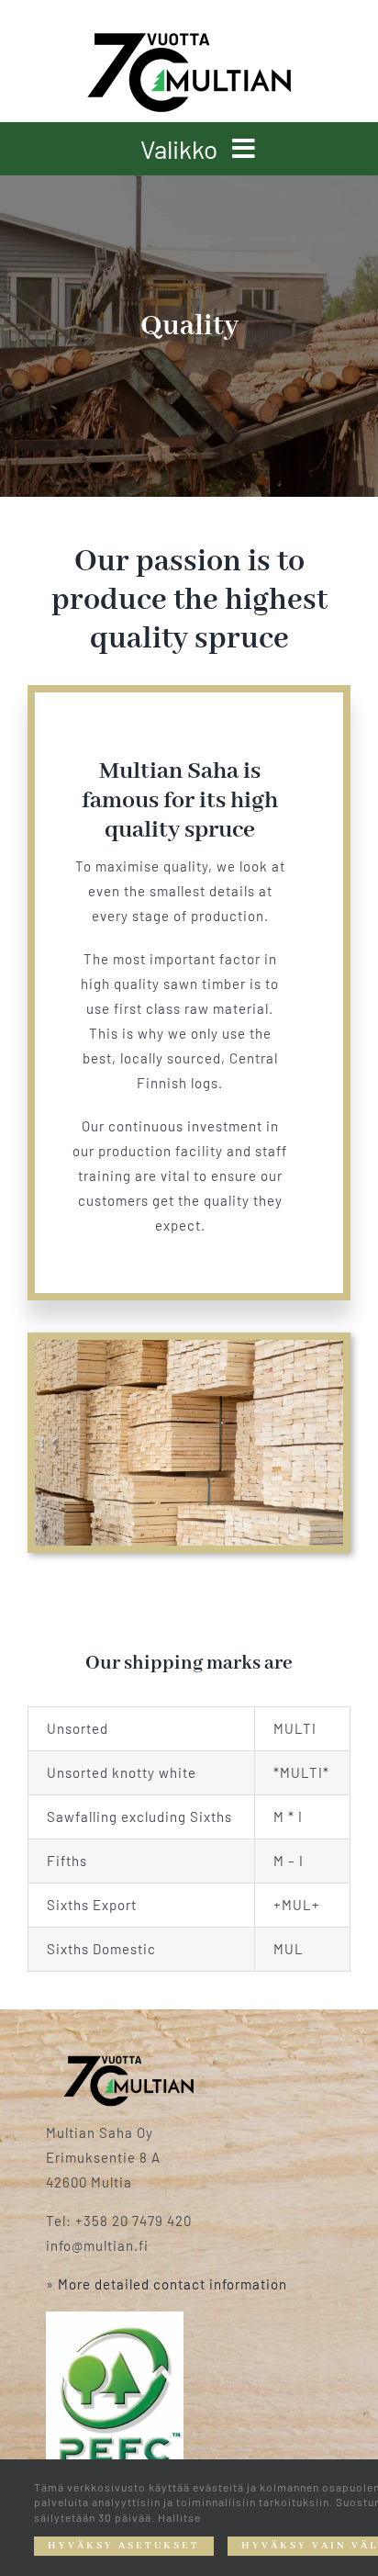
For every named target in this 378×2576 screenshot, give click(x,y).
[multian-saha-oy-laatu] (128, 2062)
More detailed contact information (172, 2284)
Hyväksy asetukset (124, 2546)
